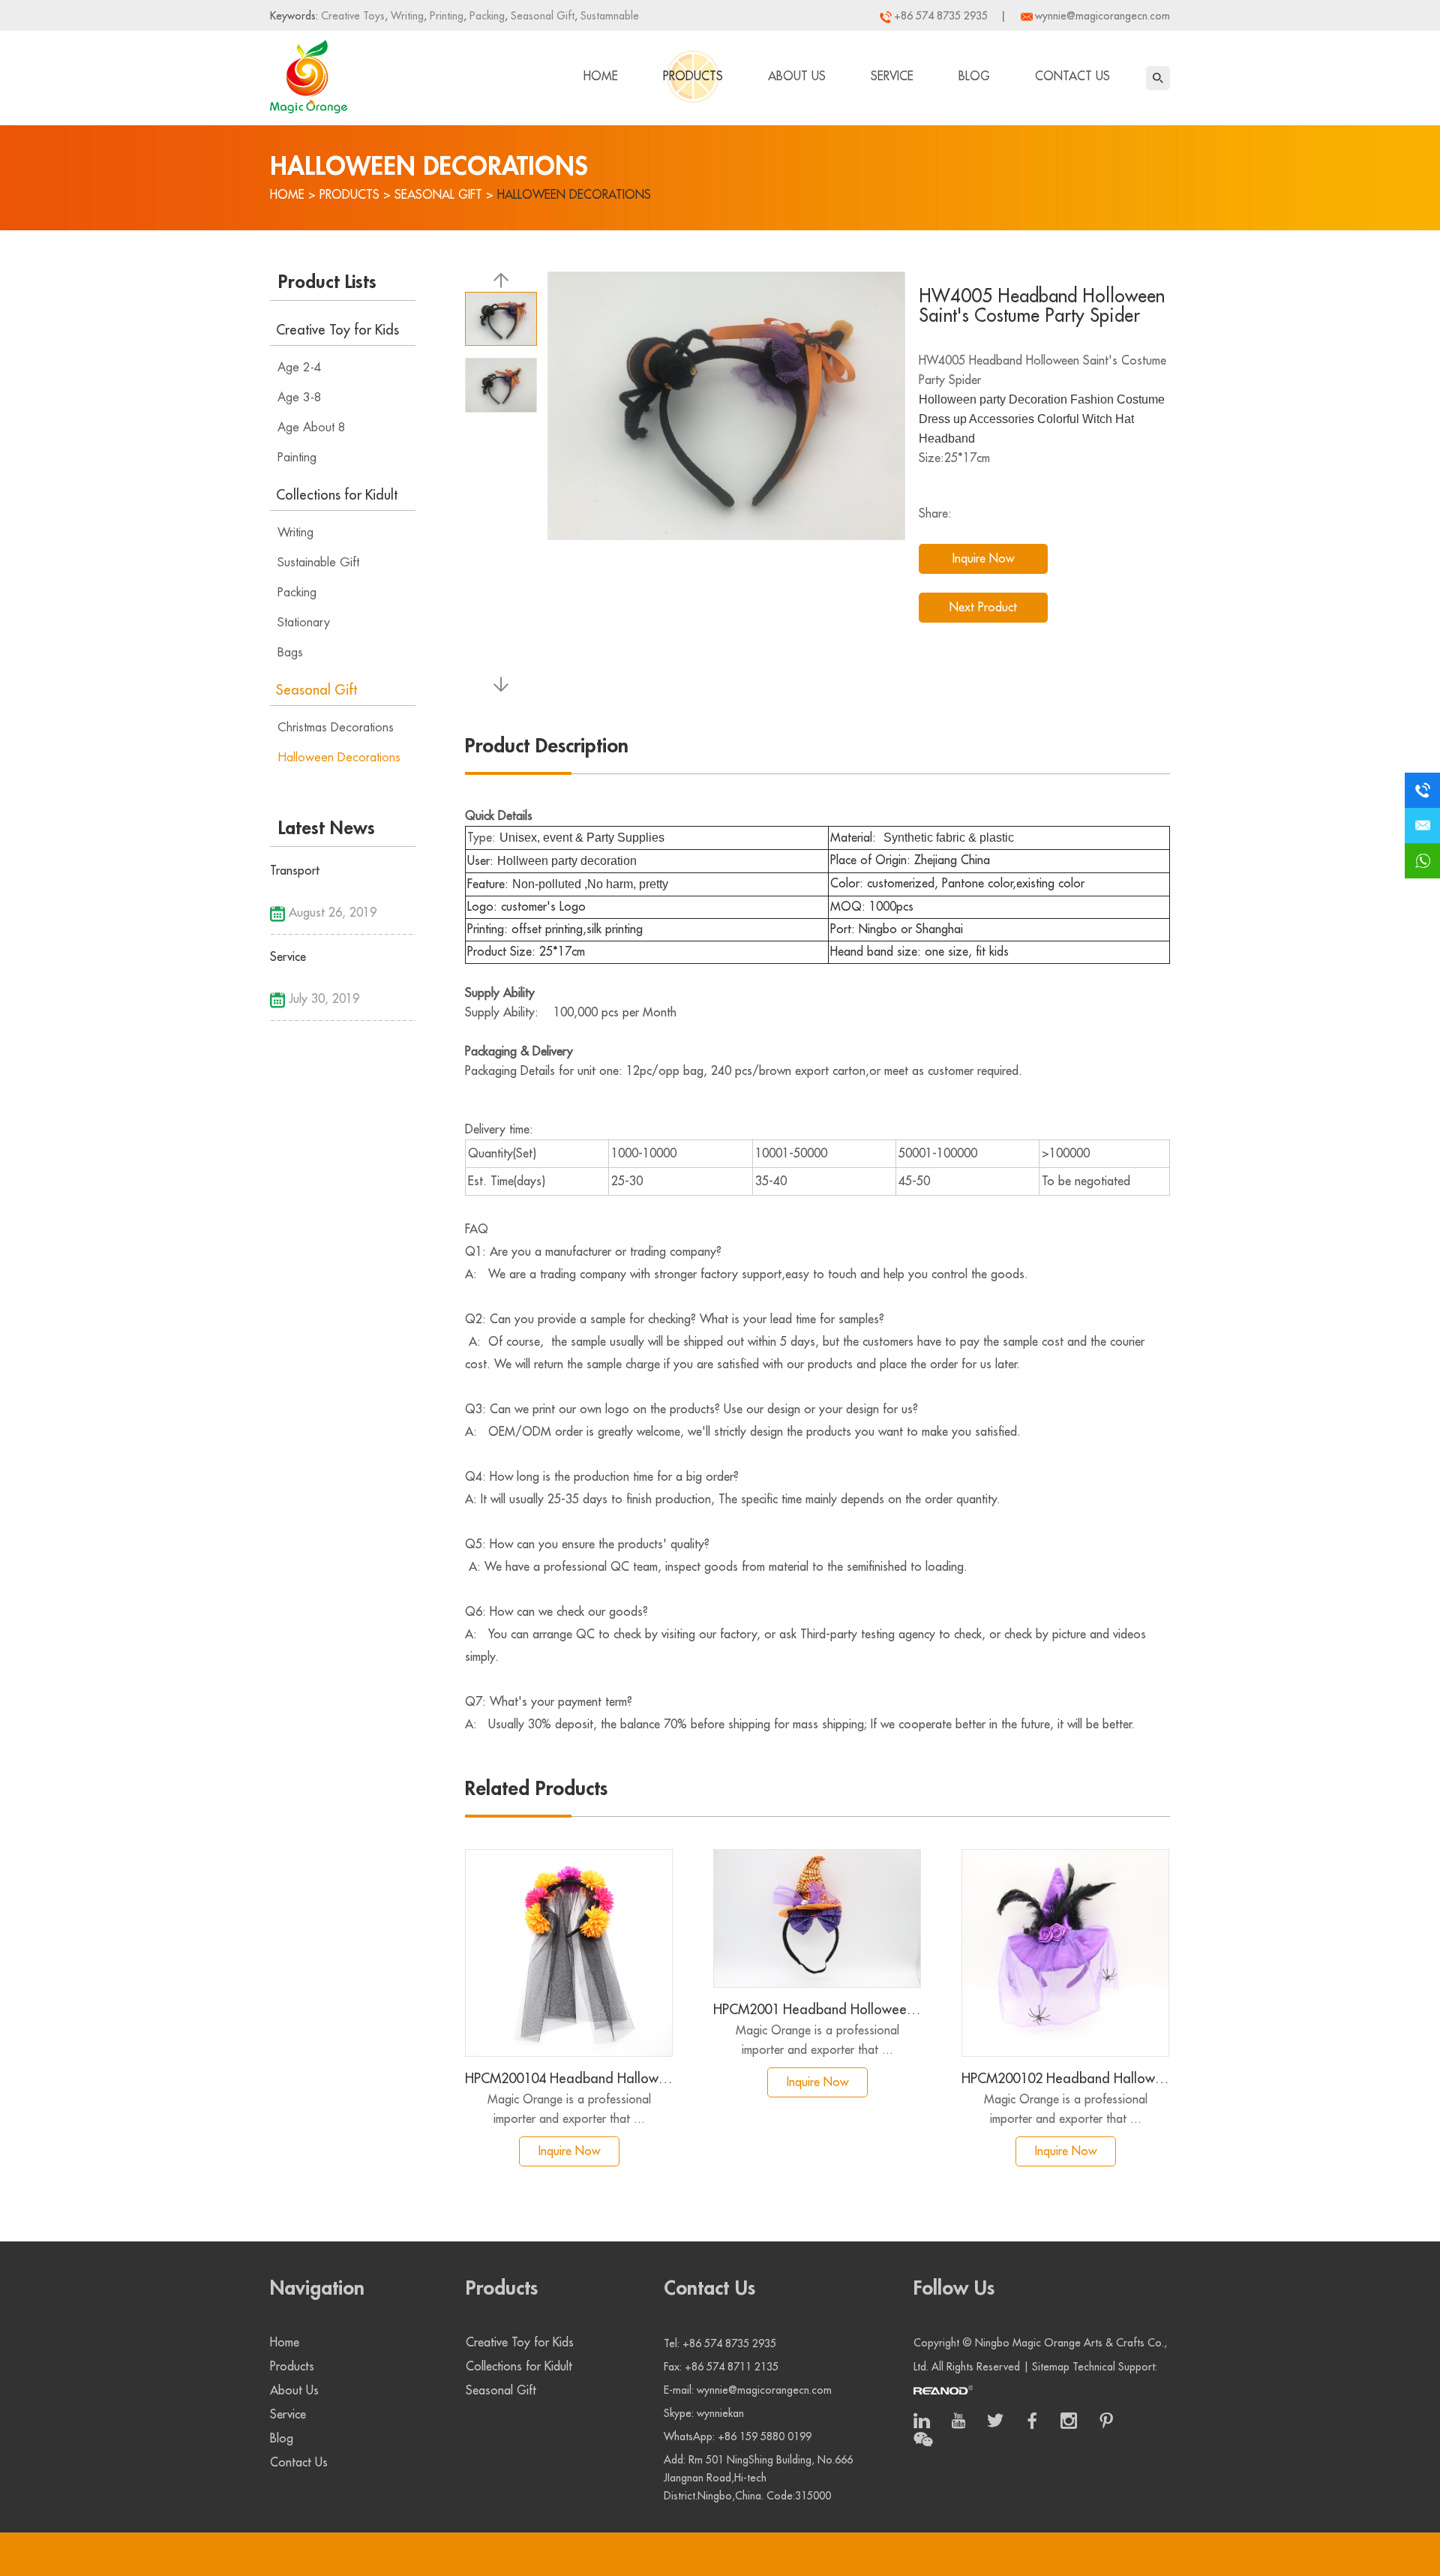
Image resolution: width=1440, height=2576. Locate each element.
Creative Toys (353, 16)
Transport (295, 871)
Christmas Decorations (336, 728)
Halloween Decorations (574, 195)
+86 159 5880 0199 (765, 2436)
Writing (406, 16)
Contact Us (1072, 77)
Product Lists (327, 282)
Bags (290, 653)
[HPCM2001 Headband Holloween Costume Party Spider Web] (817, 1918)
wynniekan (720, 2413)
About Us (797, 77)
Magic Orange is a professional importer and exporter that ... (569, 2109)
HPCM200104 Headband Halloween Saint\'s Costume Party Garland (569, 2079)
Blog (974, 77)
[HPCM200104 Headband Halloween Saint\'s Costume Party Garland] (569, 1953)
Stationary (304, 623)
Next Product (983, 608)
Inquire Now (983, 559)
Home (601, 77)
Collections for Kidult (337, 495)
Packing (486, 16)
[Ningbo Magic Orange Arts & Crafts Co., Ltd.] (309, 74)
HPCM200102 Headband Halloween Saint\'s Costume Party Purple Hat (1065, 2079)
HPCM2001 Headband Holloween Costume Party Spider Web (817, 2010)
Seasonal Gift (541, 16)
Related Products (536, 1789)
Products (693, 77)
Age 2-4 (300, 368)
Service (892, 77)
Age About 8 (312, 428)
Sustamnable (608, 16)
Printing (445, 16)
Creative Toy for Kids (337, 330)
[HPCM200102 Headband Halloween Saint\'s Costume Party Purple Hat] (1065, 1953)
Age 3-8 (300, 398)
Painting (297, 458)
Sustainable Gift (318, 563)
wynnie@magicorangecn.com (1102, 16)
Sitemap (1051, 2367)
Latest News (327, 828)
